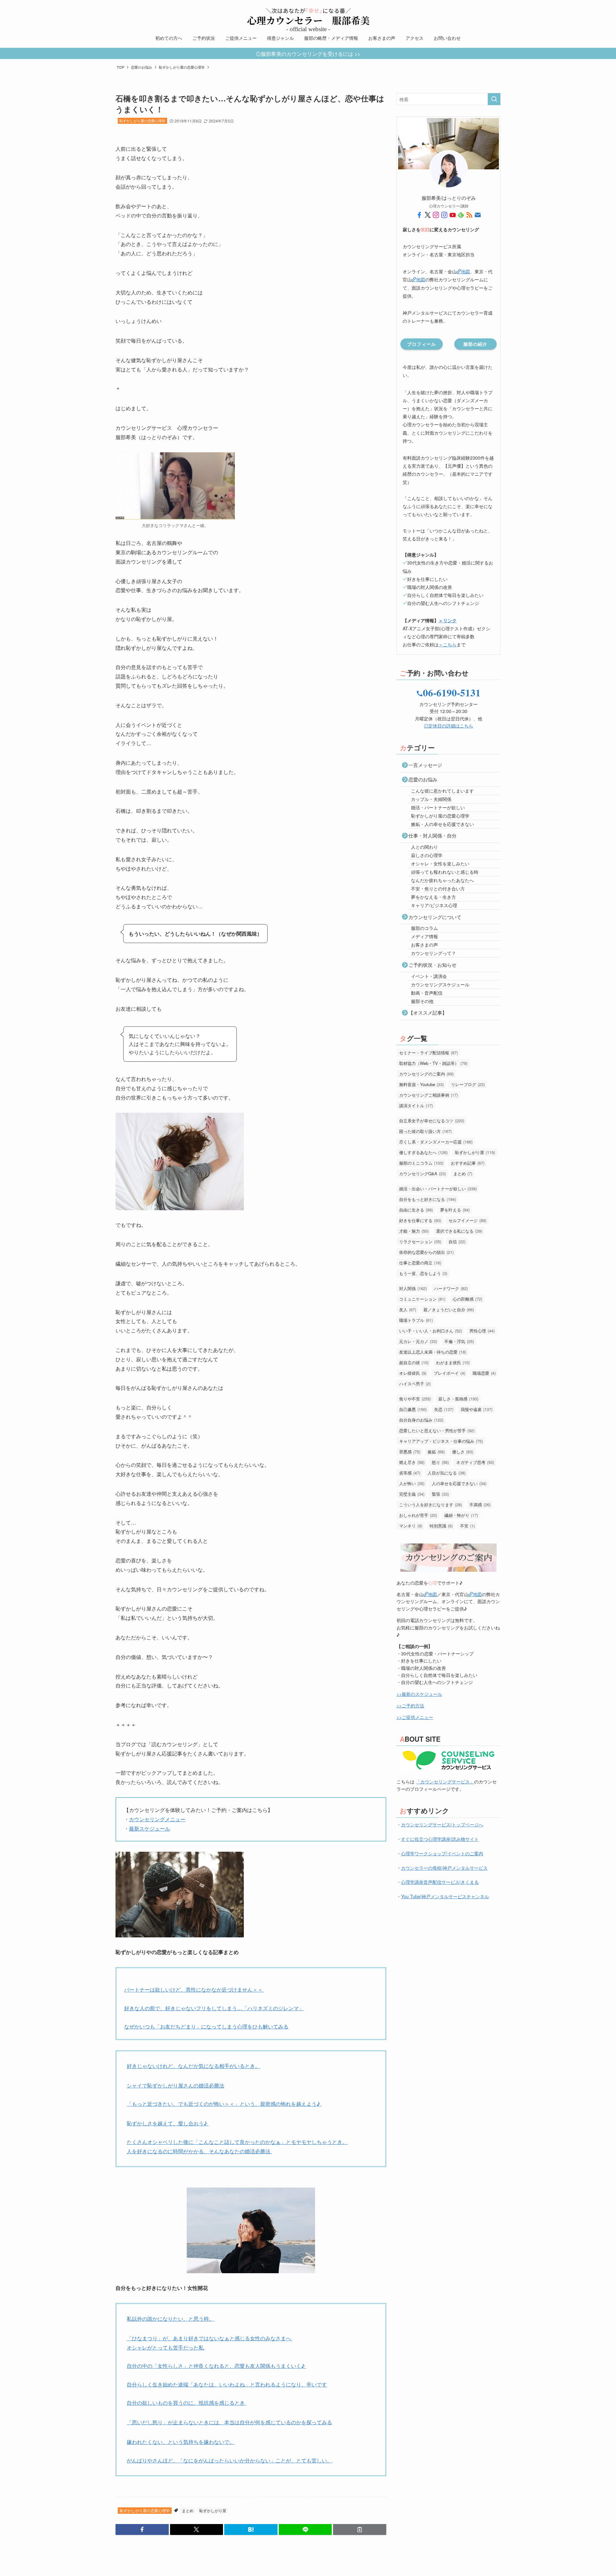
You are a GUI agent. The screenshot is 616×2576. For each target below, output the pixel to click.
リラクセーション (420, 1241)
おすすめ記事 (468, 1163)
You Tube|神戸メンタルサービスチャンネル (445, 1896)
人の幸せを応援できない (459, 1483)
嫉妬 (436, 1452)
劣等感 (410, 1473)
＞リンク (448, 620)
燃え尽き (412, 1462)
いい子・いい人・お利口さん (431, 1331)
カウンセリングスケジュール (440, 984)
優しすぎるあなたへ (423, 1152)
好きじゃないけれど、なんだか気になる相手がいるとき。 (193, 2066)
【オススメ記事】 (428, 1012)
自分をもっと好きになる (428, 1199)
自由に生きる (416, 1210)
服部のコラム (424, 928)
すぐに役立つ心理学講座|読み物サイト (440, 1839)
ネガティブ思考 (475, 1462)
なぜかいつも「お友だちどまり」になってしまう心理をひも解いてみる (206, 2026)
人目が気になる (447, 1473)
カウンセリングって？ (433, 953)
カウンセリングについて (435, 917)
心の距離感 (467, 1299)
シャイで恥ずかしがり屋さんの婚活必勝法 (175, 2085)
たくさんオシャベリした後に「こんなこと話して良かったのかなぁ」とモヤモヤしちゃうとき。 (237, 2142)
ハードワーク (451, 1288)
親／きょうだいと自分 (449, 1309)
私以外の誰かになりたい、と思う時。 (170, 2319)
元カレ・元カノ (418, 1341)
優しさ (463, 1452)
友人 (408, 1309)
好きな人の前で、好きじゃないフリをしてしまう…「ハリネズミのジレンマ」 (214, 2008)
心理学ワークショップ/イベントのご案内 (442, 1853)
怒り (440, 1462)
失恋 (444, 1409)
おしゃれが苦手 (418, 1515)
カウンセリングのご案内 (426, 1074)
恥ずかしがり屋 (213, 2510)
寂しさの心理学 (427, 855)
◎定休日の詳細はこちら (449, 726)
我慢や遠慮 (477, 1409)
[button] (142, 2529)
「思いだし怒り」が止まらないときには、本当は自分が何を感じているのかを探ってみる (229, 2422)
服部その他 (422, 1001)
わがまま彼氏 (453, 1362)
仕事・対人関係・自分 (432, 835)
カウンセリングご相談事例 (428, 1095)
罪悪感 (410, 1452)
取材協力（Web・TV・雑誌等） (433, 1063)
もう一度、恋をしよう (423, 1273)
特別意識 (441, 1526)
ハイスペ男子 (415, 1384)
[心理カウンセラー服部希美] (308, 17)
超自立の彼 (414, 1362)
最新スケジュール (150, 1828)
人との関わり (424, 847)
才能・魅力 (414, 1231)
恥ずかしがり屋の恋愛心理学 (142, 121)
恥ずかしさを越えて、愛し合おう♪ (168, 2123)
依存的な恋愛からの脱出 (426, 1252)
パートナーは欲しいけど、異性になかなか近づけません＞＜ (194, 1989)
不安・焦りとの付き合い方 (438, 888)
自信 (457, 1241)
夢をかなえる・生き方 (433, 897)
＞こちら (448, 644)
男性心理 (482, 1331)
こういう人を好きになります (431, 1505)
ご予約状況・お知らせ (432, 965)
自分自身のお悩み (421, 1420)
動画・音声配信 (427, 993)
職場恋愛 (484, 1373)
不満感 (480, 1505)
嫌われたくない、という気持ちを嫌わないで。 (181, 2442)
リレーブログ (468, 1084)
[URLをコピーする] (360, 2529)
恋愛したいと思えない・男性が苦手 (437, 1430)
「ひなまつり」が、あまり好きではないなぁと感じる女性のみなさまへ (210, 2338)
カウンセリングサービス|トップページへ (442, 1824)
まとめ (188, 2510)
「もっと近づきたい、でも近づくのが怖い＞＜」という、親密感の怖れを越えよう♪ (224, 2104)
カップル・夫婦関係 (431, 799)
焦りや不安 (415, 1399)
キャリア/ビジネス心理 (434, 905)
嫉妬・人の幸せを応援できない (442, 824)
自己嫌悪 (413, 1409)
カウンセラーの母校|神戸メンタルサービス (444, 1868)
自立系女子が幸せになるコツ (432, 1121)
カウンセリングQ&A (423, 1173)
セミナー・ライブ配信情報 (428, 1053)
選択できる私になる (459, 1231)
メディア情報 (424, 936)
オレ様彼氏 (413, 1373)
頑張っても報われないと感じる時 (445, 872)
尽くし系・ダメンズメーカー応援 (436, 1142)
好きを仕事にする (420, 1220)
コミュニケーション (422, 1299)
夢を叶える (455, 1210)
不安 (467, 1526)
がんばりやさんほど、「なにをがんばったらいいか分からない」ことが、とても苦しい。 (229, 2460)
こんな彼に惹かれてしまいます (442, 791)
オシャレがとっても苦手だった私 (166, 2347)
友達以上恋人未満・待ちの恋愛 (433, 1352)
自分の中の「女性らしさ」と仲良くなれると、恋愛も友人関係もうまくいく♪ (216, 2366)
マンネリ (411, 1526)
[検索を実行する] (494, 99)
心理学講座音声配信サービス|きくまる (440, 1882)
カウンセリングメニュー (157, 1819)
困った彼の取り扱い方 (425, 1131)
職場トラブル (416, 1320)
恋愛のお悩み (423, 779)
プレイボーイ (449, 1373)
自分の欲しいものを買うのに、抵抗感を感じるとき (186, 2403)
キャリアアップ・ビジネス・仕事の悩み (441, 1441)
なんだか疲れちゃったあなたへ (442, 880)
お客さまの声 (424, 945)
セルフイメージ (467, 1220)
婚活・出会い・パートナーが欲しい (438, 1189)
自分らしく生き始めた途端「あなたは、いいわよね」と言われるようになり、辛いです (227, 2384)
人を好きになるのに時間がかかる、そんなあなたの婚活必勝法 (199, 2151)
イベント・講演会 (429, 976)
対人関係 (413, 1288)
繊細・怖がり (461, 1515)
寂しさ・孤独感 (458, 1399)
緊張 (440, 1494)
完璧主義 (412, 1494)
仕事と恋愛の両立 (420, 1263)
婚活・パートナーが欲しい (438, 807)
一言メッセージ (425, 765)
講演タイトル (416, 1105)
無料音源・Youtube (421, 1084)
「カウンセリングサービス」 (445, 1781)
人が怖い (412, 1483)
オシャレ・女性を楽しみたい (440, 863)
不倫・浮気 (459, 1341)
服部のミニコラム (421, 1163)
